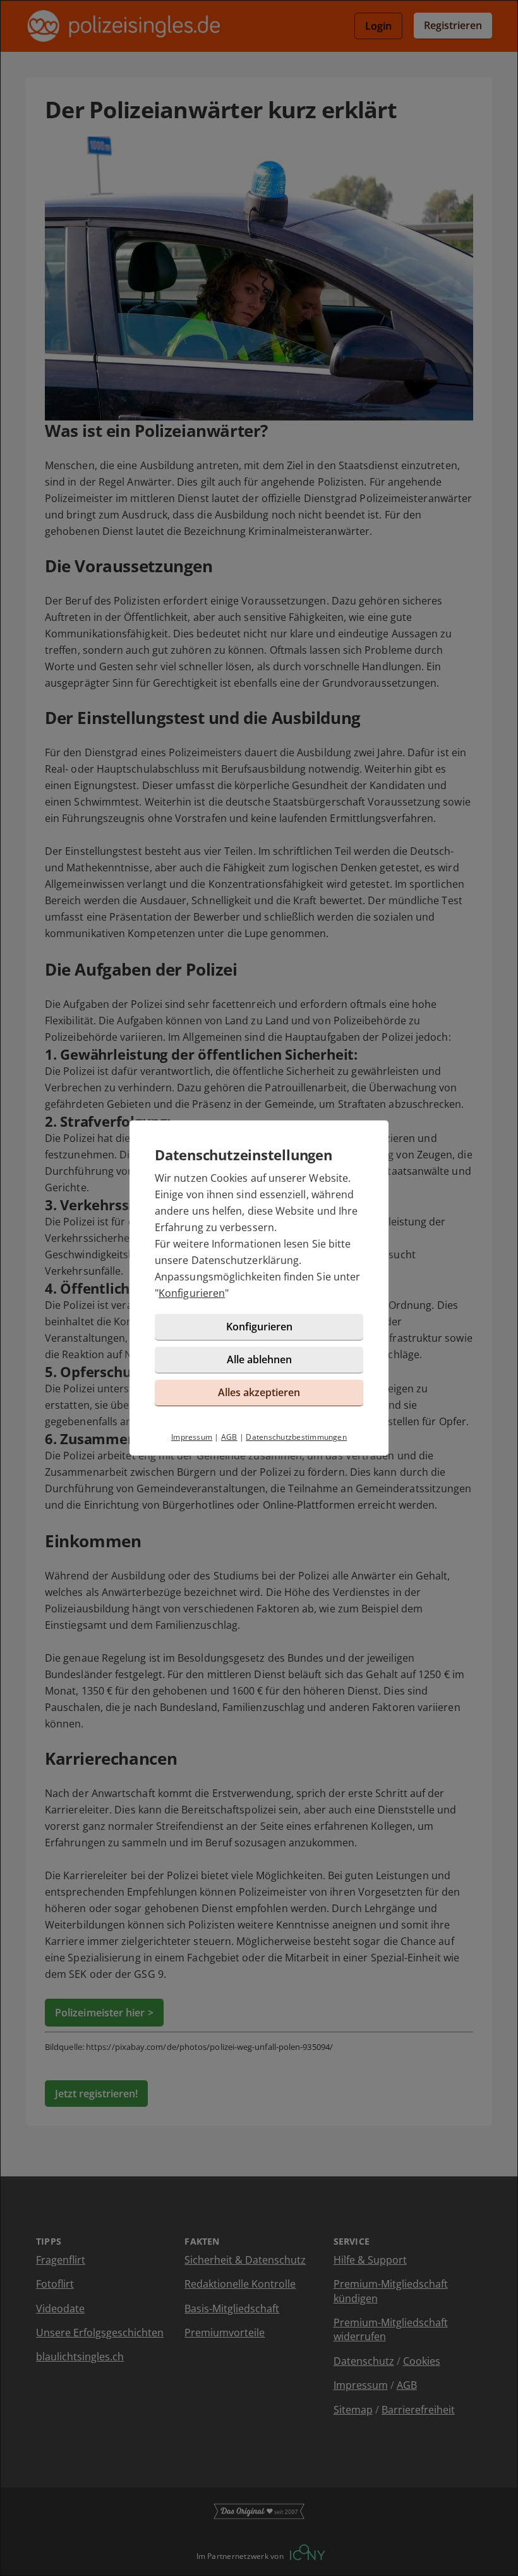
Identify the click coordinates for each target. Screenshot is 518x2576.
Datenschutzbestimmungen (296, 1437)
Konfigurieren (192, 1293)
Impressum (192, 1437)
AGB (229, 1437)
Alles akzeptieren (259, 1392)
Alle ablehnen (259, 1359)
